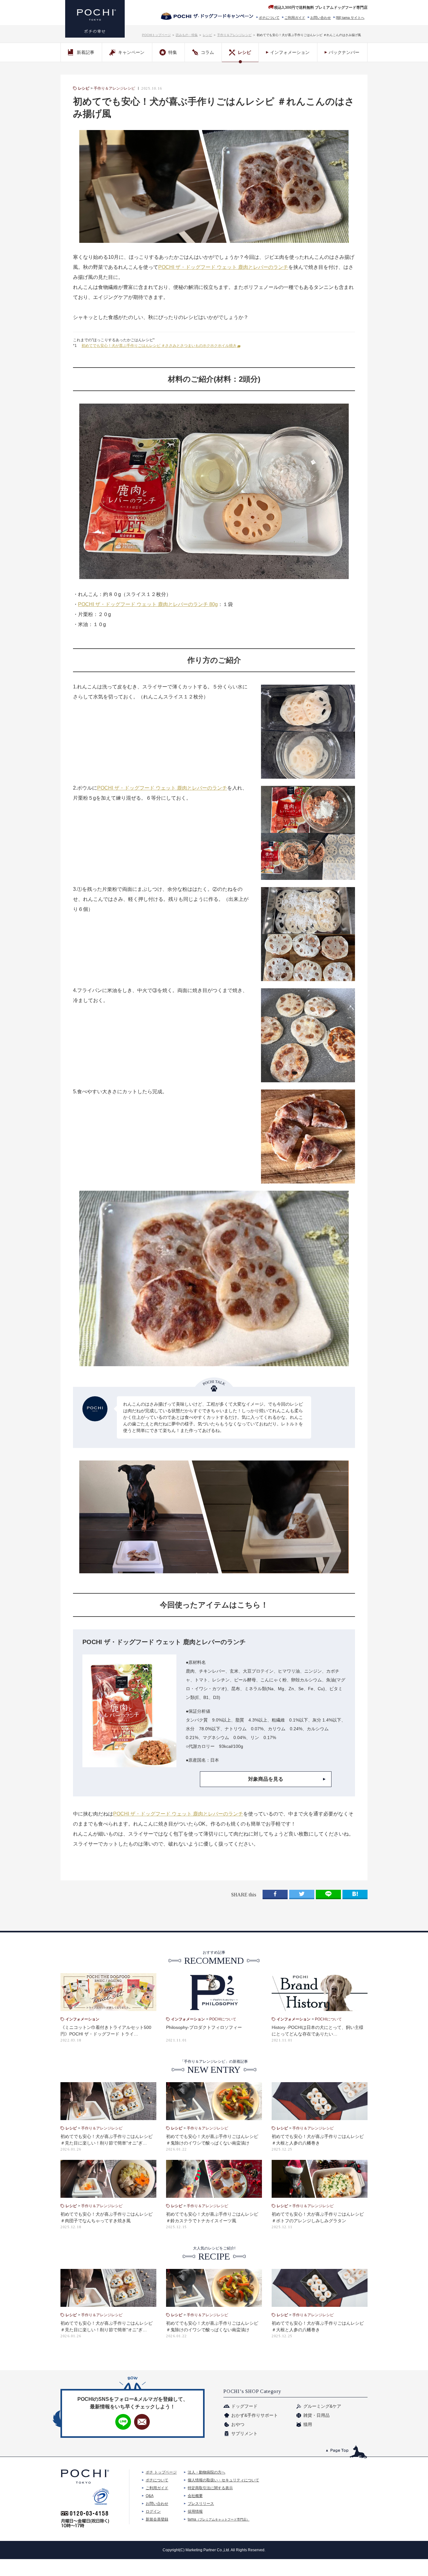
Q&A (150, 2496)
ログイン (153, 2511)
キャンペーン (131, 52)
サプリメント (244, 2433)
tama (219, 2519)
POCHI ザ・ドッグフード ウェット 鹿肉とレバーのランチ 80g (148, 604)
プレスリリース (201, 2504)
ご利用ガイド (295, 18)
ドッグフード (244, 2406)
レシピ (207, 35)
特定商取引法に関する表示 (210, 2488)
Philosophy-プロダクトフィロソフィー (204, 2027)
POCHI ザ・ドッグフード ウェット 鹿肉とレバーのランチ (223, 267)
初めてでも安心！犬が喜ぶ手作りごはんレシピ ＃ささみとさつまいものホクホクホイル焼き (159, 346)
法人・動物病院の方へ (206, 2472)
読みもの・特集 (187, 35)
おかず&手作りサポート (255, 2415)
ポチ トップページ (161, 2472)
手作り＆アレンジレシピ (234, 35)
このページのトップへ (347, 2452)
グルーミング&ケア (322, 2406)
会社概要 (195, 2496)
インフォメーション (290, 52)
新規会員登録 (157, 2519)
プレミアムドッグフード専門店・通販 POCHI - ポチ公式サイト (95, 19)
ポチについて (269, 18)
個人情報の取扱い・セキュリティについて (223, 2480)
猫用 (308, 2424)
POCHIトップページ (156, 35)
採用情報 (195, 2511)
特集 (173, 52)
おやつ (238, 2424)
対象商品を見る (266, 1779)
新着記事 (86, 52)
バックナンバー (344, 52)
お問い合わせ (321, 18)
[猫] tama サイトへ (350, 18)
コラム (207, 52)
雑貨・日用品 (316, 2415)
